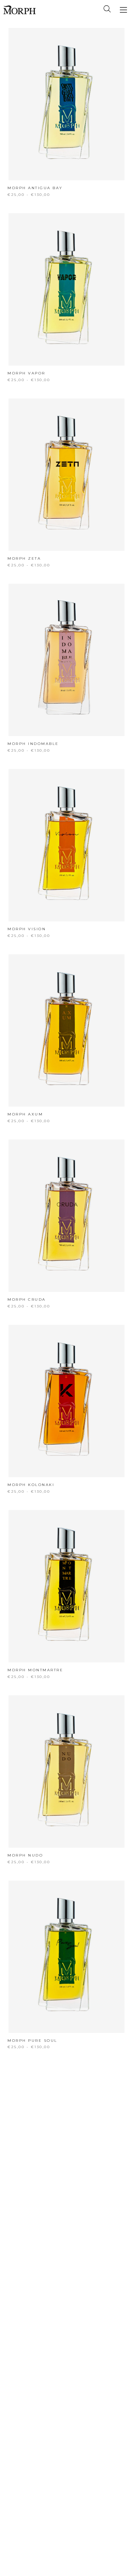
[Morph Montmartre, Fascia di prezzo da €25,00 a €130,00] (66, 1586)
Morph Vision (27, 929)
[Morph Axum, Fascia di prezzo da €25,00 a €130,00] (66, 1030)
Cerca (107, 9)
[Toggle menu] (123, 10)
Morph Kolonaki (31, 1485)
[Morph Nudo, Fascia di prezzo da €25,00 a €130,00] (66, 1771)
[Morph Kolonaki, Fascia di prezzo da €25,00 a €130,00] (66, 1401)
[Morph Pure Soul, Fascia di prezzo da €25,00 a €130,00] (66, 1957)
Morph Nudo (25, 1855)
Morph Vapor (26, 373)
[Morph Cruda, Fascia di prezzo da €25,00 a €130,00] (66, 1216)
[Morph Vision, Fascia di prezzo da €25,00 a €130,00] (66, 845)
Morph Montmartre (35, 1670)
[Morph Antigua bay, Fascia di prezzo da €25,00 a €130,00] (66, 104)
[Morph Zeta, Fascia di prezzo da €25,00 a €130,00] (66, 475)
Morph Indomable (33, 744)
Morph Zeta (24, 558)
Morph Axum (25, 1114)
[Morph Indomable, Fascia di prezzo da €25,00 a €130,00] (66, 660)
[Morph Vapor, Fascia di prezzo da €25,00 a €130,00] (66, 289)
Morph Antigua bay (35, 188)
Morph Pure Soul (32, 2041)
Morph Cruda (27, 1299)
